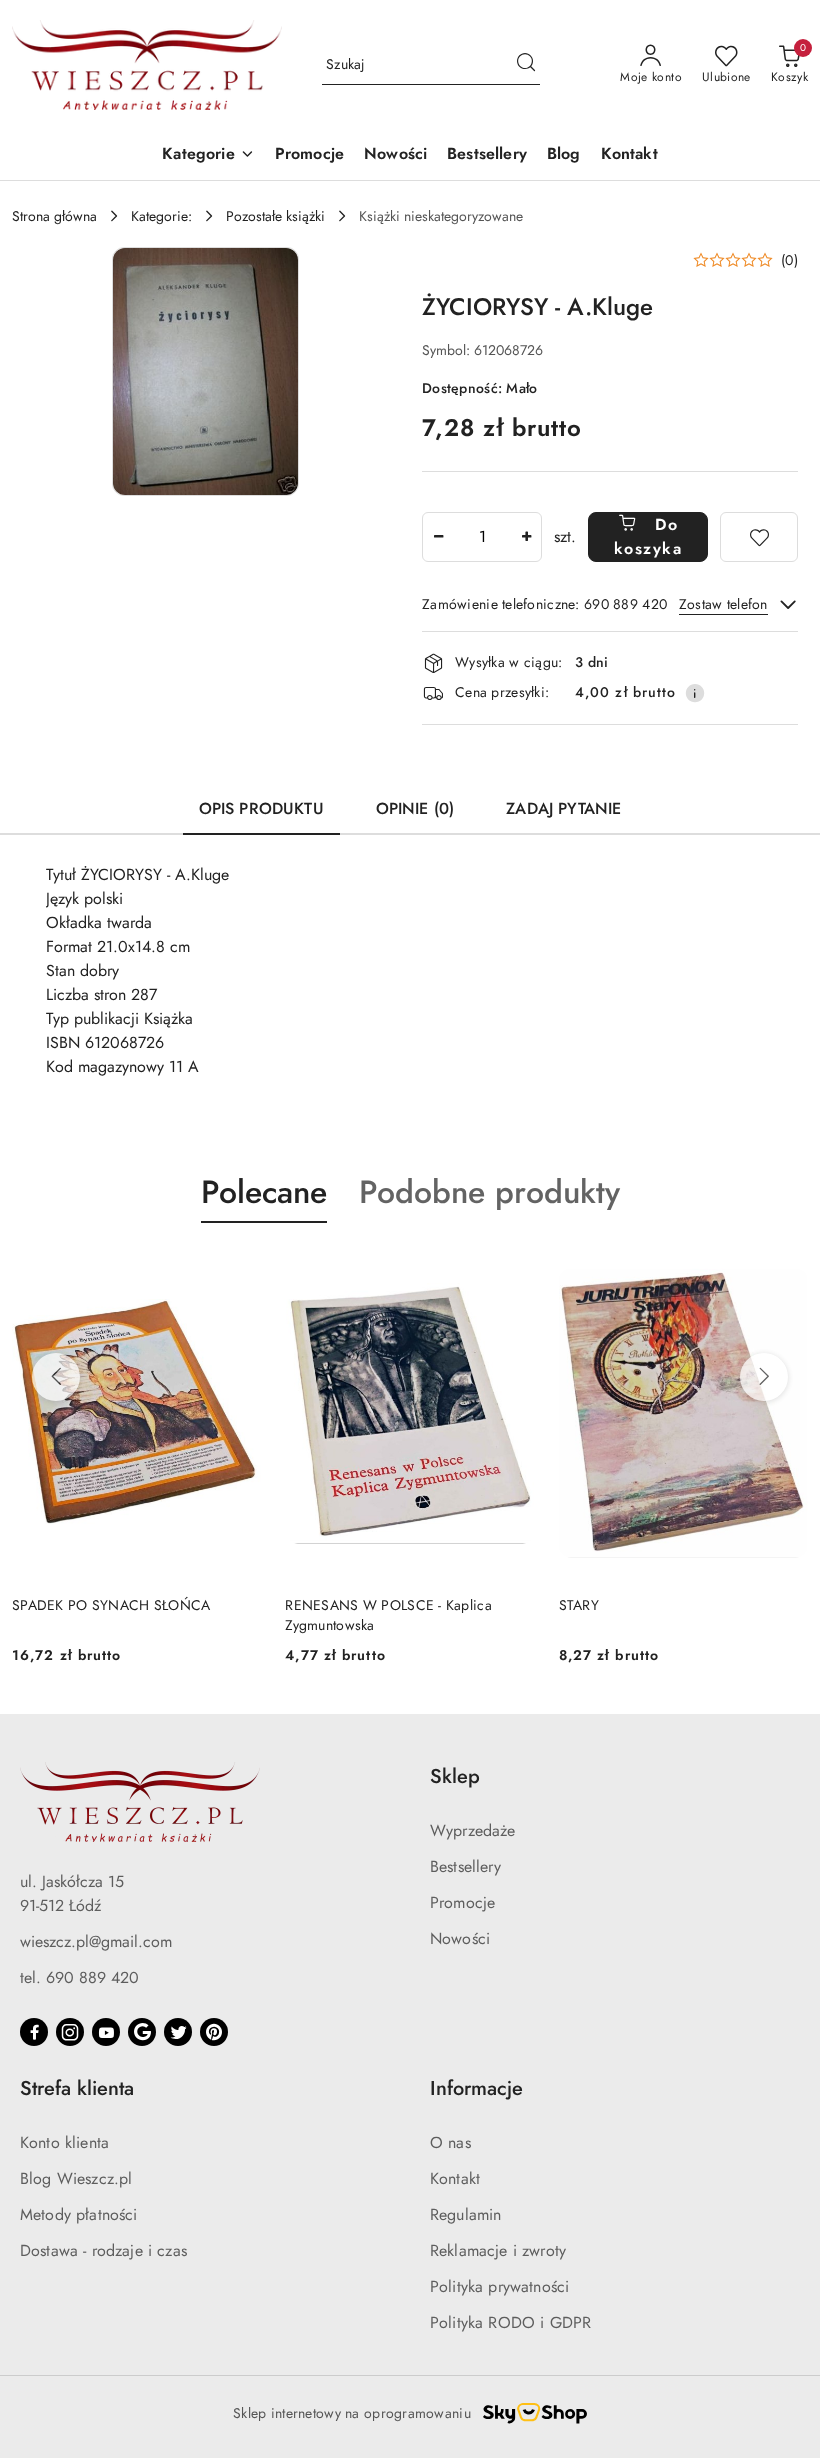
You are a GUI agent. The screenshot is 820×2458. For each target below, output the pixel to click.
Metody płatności (79, 2214)
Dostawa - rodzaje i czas (103, 2250)
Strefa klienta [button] (77, 2088)
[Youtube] (106, 2032)
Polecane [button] (264, 1192)
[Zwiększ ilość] (526, 537)
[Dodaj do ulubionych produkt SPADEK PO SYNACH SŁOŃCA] (238, 1270)
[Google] (142, 2032)
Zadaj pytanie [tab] (563, 808)
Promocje (462, 1902)
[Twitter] (178, 2032)
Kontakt (455, 2178)
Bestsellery (465, 1866)
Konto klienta (64, 2142)
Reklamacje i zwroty (498, 2250)
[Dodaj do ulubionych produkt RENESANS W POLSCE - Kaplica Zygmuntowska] (512, 1270)
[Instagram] (70, 2032)
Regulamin (465, 2214)
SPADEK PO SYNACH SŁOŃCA (111, 1605)
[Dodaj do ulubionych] (759, 537)
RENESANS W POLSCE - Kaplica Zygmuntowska (388, 1615)
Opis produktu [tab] (261, 808)
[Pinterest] (214, 2032)
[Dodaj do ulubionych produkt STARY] (785, 1270)
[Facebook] (34, 2032)
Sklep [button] (455, 1776)
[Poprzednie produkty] (56, 1377)
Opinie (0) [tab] (415, 808)
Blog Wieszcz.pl (76, 2178)
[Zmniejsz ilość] (438, 537)
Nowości (460, 1938)
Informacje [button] (476, 2088)
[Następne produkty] (764, 1377)
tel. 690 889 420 (79, 1977)
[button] (208, 155)
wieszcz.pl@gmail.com (96, 1941)
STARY (579, 1605)
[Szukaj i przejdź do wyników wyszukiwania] (526, 65)
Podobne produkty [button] (489, 1192)
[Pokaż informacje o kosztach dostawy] (695, 693)
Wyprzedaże (473, 1830)
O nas (450, 2142)
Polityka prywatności (499, 2286)
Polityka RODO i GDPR (510, 2322)
